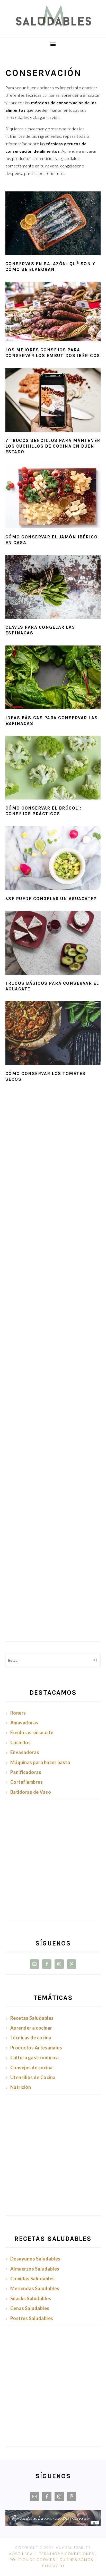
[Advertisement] (53, 1308)
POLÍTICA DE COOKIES (32, 2560)
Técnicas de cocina (31, 2038)
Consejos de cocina (32, 2068)
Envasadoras (25, 1752)
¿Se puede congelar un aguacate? (51, 899)
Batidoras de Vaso (31, 1792)
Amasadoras (24, 1723)
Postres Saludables (32, 2318)
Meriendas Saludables (35, 2288)
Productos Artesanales (36, 2048)
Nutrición (21, 2087)
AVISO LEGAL (22, 2554)
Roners (18, 1713)
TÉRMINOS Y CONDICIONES (67, 2554)
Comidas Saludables (33, 2279)
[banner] (53, 2524)
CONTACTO (53, 2566)
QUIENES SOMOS (76, 2560)
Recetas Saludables (33, 2018)
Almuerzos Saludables (35, 2269)
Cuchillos (21, 1742)
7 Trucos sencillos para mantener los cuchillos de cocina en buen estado (53, 446)
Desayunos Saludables (35, 2259)
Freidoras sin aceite (32, 1732)
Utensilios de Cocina (33, 2077)
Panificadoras (26, 1772)
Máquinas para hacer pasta (40, 1762)
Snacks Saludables (31, 2298)
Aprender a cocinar (31, 2028)
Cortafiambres (27, 1782)
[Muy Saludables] (53, 30)
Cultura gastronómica (35, 2057)
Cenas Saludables (30, 2308)
